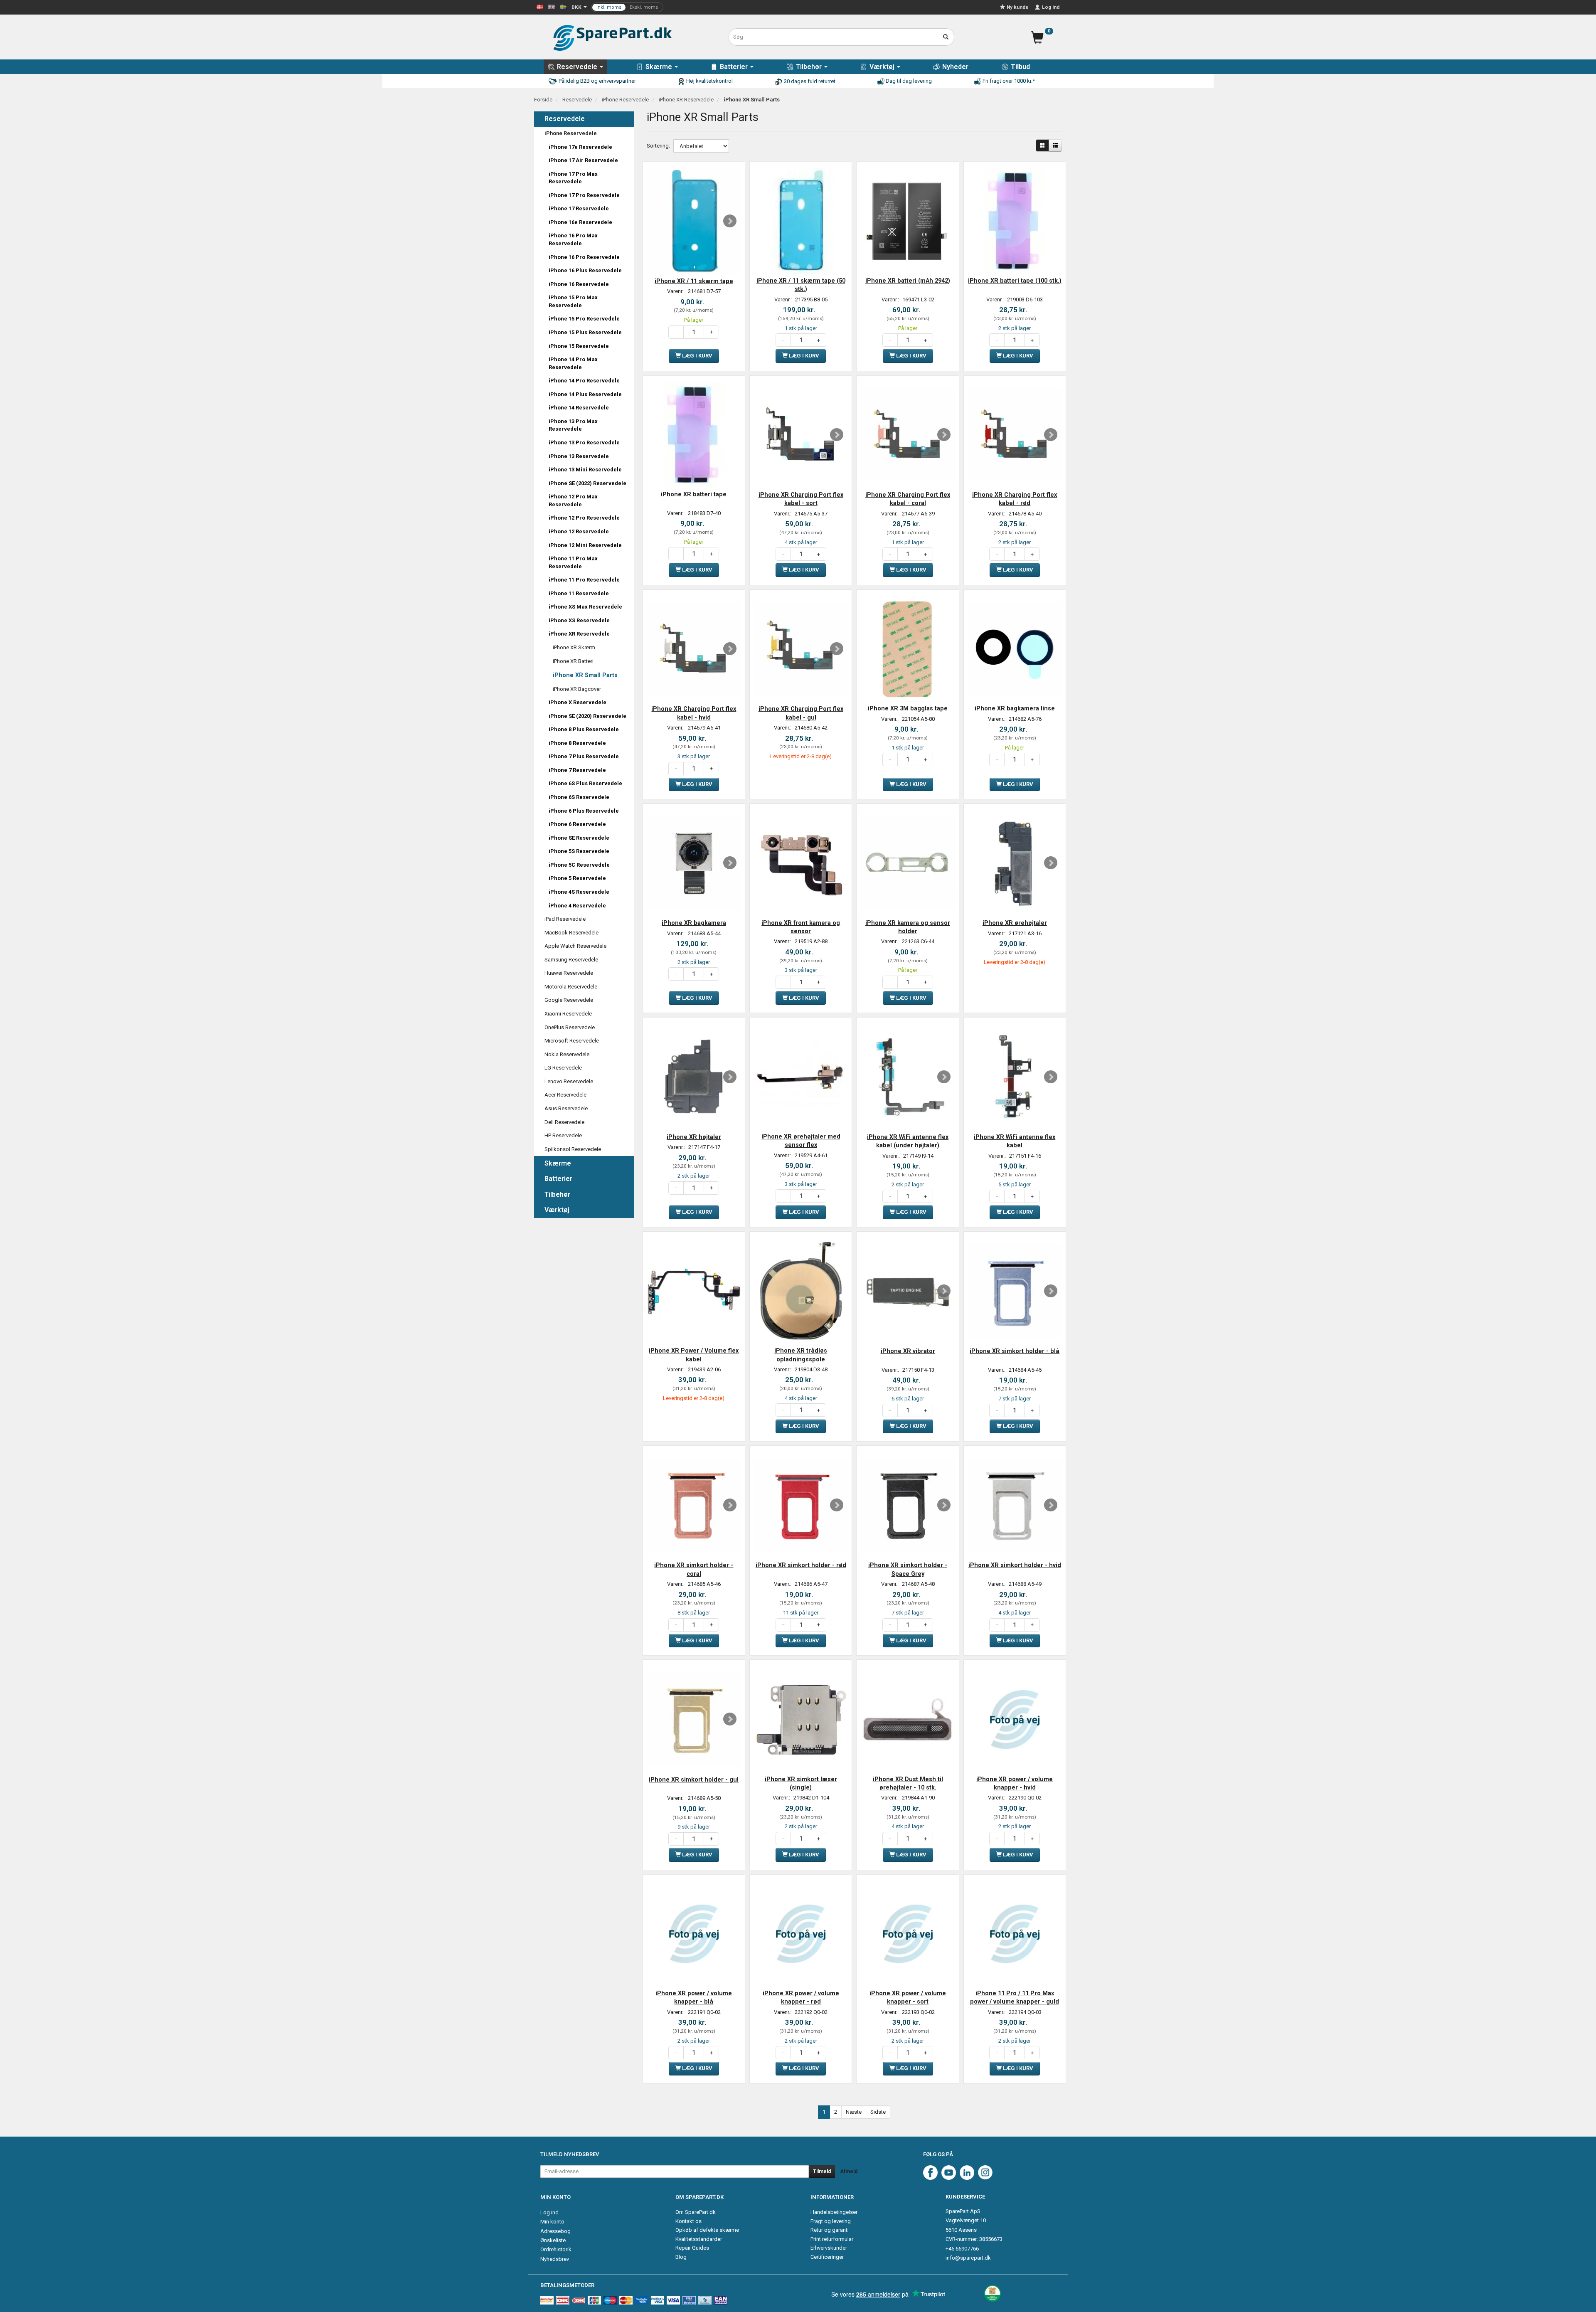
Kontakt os (688, 2221)
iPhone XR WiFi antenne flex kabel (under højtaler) (908, 1141)
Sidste (878, 2112)
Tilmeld (822, 2172)
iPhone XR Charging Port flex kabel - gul (801, 713)
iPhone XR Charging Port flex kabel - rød (1015, 499)
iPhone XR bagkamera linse (1015, 708)
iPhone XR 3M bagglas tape (908, 708)
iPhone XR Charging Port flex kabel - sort (801, 499)
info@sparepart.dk (968, 2258)
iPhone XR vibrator (908, 1351)
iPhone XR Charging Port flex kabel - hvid (694, 713)
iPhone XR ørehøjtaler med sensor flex (801, 1141)
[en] (552, 6)
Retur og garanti (830, 2230)
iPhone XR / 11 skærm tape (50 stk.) (801, 285)
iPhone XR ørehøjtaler (1015, 923)
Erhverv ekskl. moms (627, 7)
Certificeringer (827, 2257)
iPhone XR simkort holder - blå (1015, 1351)
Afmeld (849, 2172)
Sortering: (658, 146)
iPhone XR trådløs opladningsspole (801, 1355)
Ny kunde (1017, 7)
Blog (681, 2257)
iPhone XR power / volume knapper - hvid (1015, 1783)
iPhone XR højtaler (694, 1137)
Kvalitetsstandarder (699, 2239)
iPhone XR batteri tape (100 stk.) (1015, 281)
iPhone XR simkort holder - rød (801, 1565)
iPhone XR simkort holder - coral (694, 1569)
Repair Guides (692, 2248)
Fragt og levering (831, 2221)
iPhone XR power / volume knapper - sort (908, 1997)
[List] (1055, 145)
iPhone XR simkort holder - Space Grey (908, 1569)
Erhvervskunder (829, 2248)
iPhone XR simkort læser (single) (801, 1783)
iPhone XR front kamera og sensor (801, 927)
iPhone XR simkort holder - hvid (1015, 1565)
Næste (854, 2112)
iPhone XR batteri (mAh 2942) (908, 281)
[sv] (563, 6)
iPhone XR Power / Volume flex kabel (694, 1355)
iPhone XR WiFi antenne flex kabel (1015, 1141)
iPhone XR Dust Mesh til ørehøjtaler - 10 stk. (908, 1783)
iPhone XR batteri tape (694, 494)
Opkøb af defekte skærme (707, 2230)
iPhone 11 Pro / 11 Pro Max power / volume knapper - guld (1015, 1997)
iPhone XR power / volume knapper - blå (694, 1997)
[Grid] (1042, 145)
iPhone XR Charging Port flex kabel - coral (908, 499)
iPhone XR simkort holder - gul (694, 1780)
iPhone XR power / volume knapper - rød (801, 1997)
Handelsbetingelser (834, 2212)
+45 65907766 (962, 2249)
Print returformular (832, 2239)
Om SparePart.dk (696, 2212)
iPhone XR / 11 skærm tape (694, 281)
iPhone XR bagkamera (694, 923)
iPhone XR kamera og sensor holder (908, 927)
